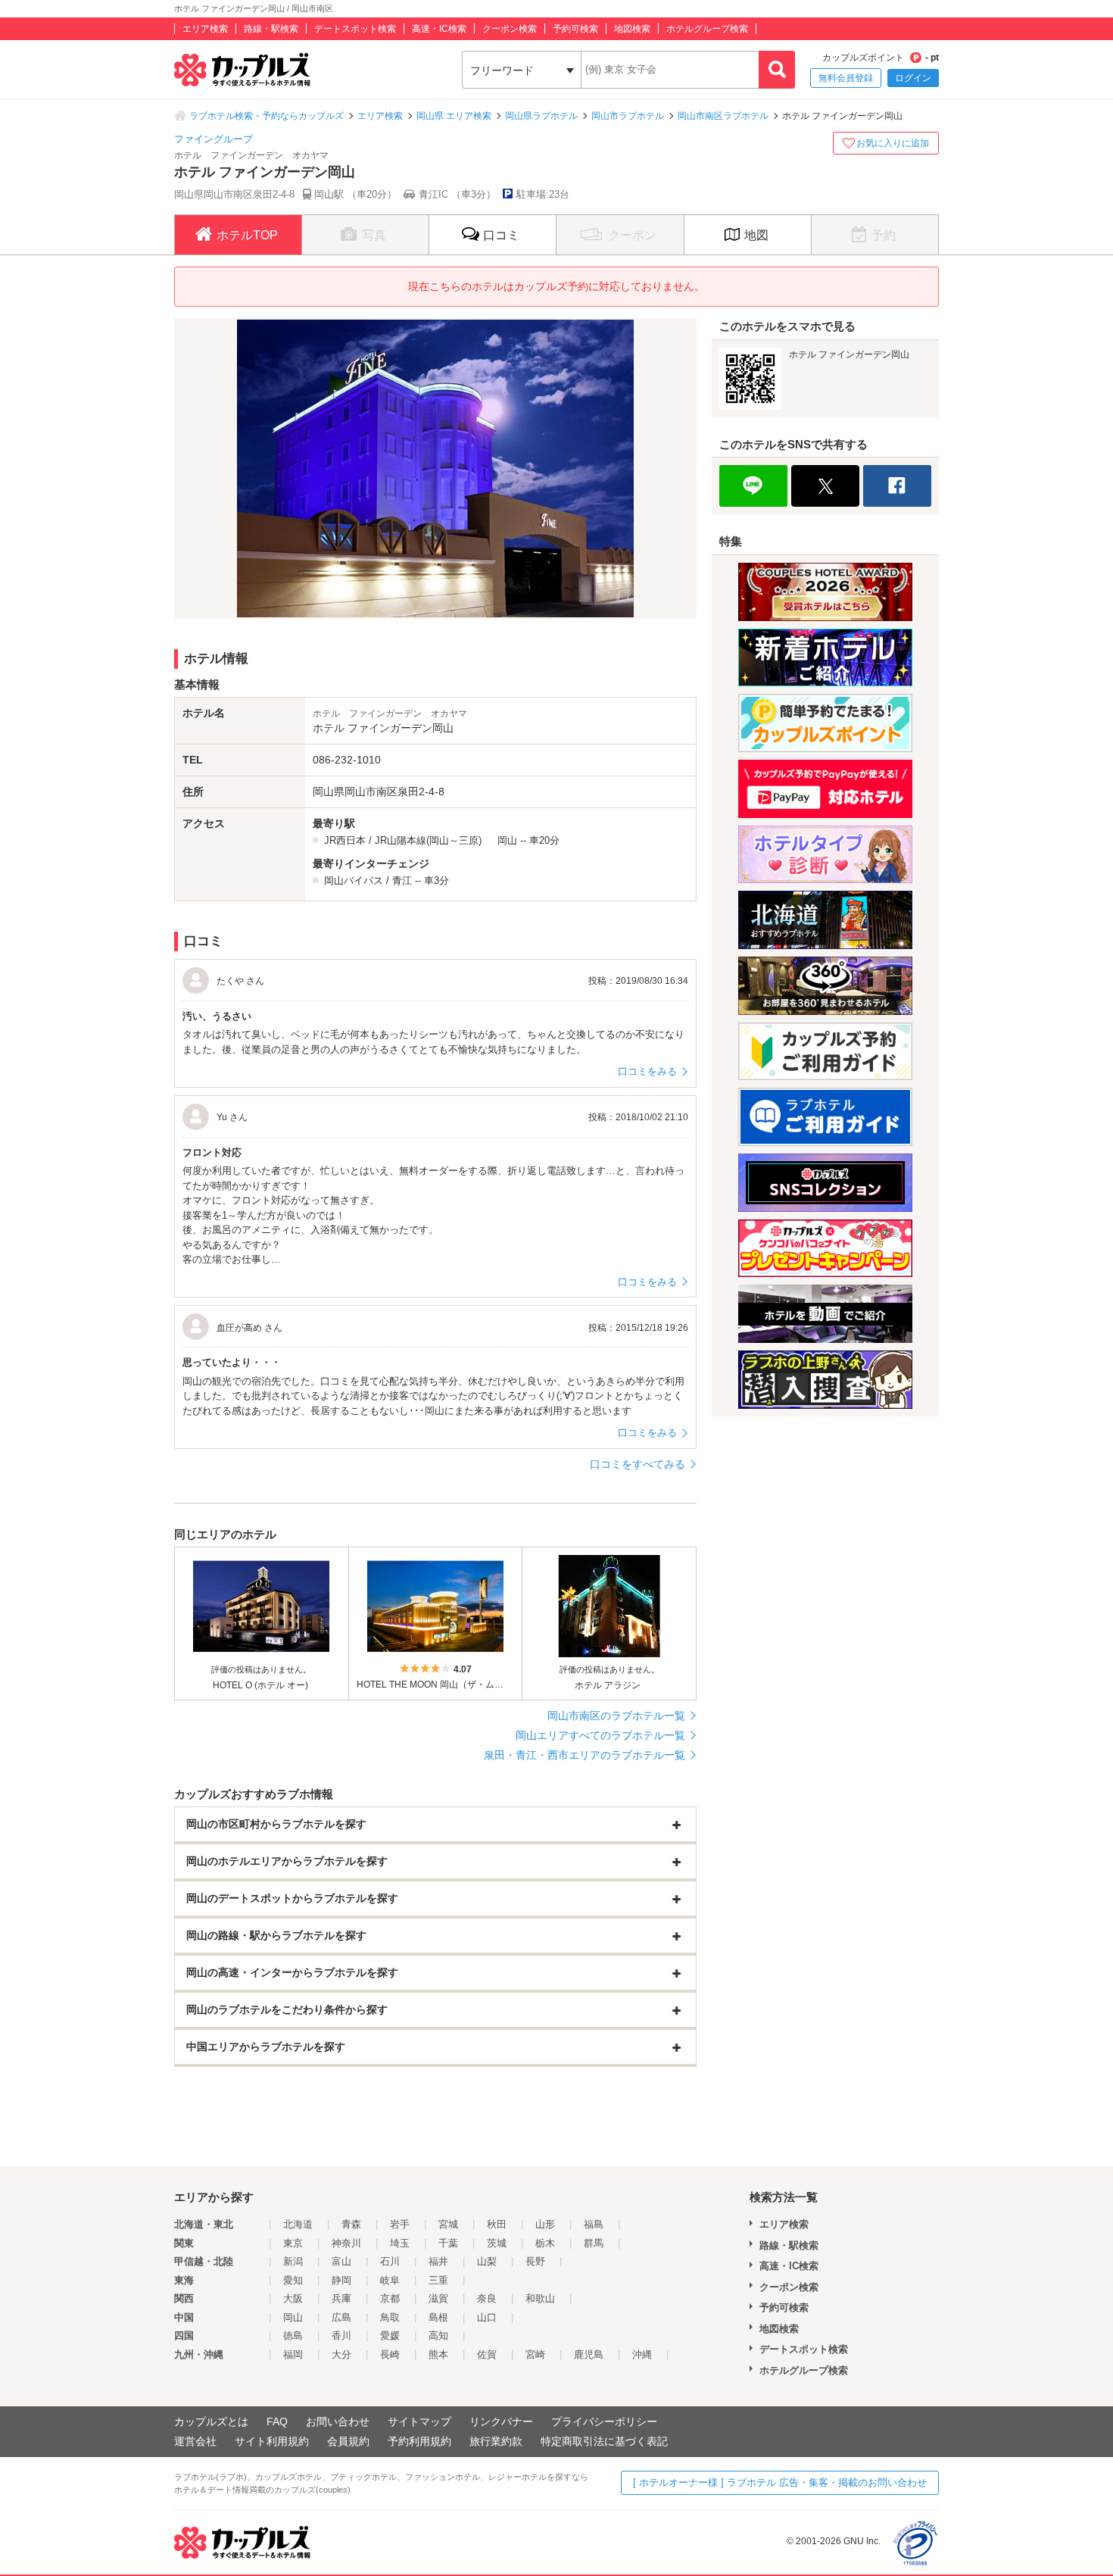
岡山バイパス (354, 881)
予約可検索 (575, 29)
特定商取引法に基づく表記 (604, 2441)
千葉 (448, 2243)
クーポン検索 (510, 29)
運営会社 (195, 2441)
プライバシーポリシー (604, 2421)
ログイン (913, 78)
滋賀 (438, 2298)
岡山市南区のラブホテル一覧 (616, 1716)
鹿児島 (589, 2354)
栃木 (545, 2243)
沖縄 (642, 2354)
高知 (438, 2336)
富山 (341, 2261)
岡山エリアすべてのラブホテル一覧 (600, 1735)
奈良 (487, 2298)
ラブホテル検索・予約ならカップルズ (267, 116)
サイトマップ (419, 2421)
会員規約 (348, 2441)
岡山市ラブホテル (628, 116)
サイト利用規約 (272, 2441)
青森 (351, 2224)
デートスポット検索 (355, 29)
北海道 (298, 2224)
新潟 (293, 2261)
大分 (341, 2354)
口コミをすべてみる (638, 1464)
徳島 (293, 2336)
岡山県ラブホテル (541, 116)
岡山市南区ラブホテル (723, 116)
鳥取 (390, 2317)
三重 (438, 2280)
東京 (293, 2243)
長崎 (390, 2354)
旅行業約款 (496, 2441)
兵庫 (341, 2298)
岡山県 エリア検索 (454, 116)
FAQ (277, 2421)
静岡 (341, 2280)
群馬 (594, 2243)
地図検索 (632, 29)
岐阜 (390, 2280)
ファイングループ (214, 139)
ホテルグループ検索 (707, 29)
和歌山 (540, 2298)
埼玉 (400, 2243)
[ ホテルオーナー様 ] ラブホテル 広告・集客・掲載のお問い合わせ (780, 2482)
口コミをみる (647, 1071)
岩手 (400, 2224)
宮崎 (535, 2354)
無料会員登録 (846, 78)
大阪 (293, 2298)
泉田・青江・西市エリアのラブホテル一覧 (585, 1755)
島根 (438, 2317)
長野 (535, 2261)
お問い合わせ (338, 2421)
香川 (341, 2336)
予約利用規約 (419, 2441)
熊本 (438, 2354)
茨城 (497, 2243)
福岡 (293, 2354)
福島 (594, 2224)
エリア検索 (205, 29)
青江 (402, 881)
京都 (390, 2298)
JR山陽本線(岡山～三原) (428, 840)
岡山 (507, 840)
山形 (545, 2224)
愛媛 (390, 2336)
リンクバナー (501, 2421)
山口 (487, 2317)
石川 (390, 2261)
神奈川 (346, 2243)
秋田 (497, 2224)
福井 (438, 2261)
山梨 (487, 2261)
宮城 (448, 2224)
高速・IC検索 (439, 29)
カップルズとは (211, 2421)
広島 (341, 2317)
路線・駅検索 (271, 29)
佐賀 (487, 2354)
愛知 (293, 2280)
